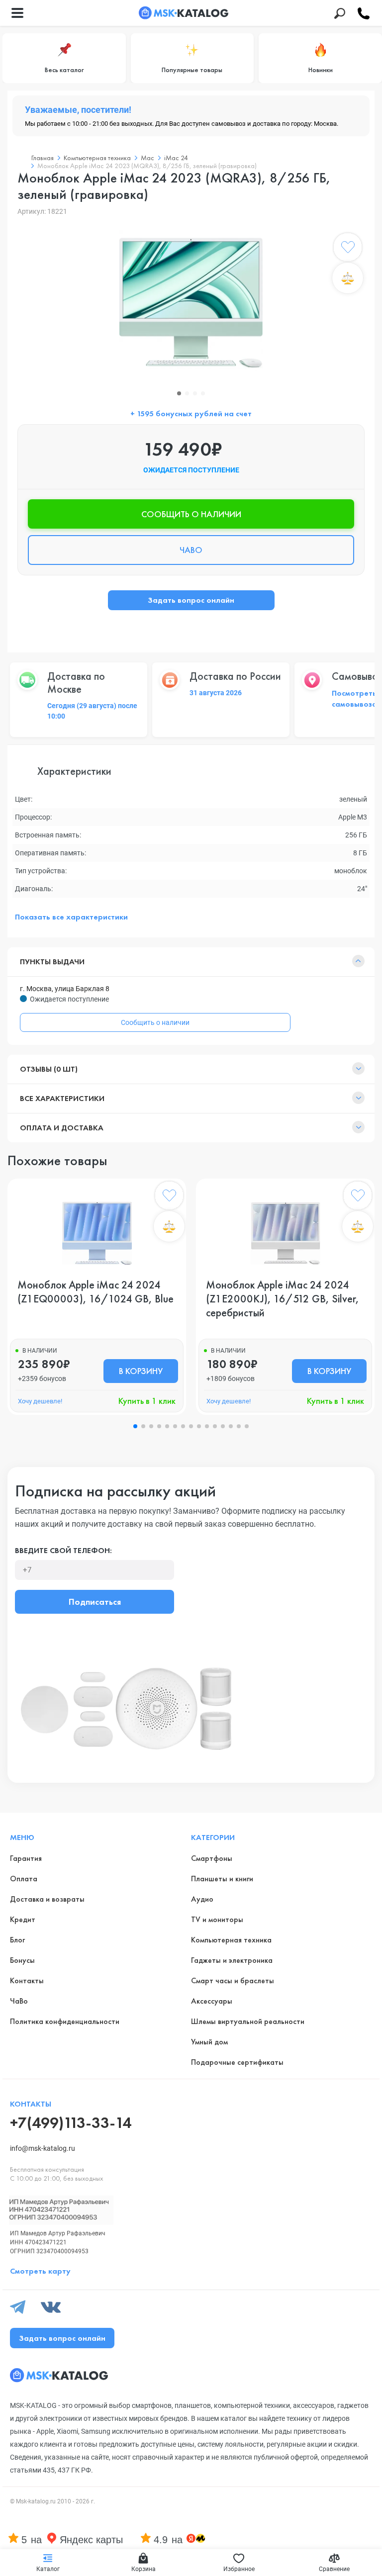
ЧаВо (19, 2001)
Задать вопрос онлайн (191, 600)
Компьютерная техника (231, 1940)
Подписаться (95, 1602)
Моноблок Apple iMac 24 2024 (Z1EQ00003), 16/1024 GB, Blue (95, 1292)
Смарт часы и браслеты (233, 1980)
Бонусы (22, 1960)
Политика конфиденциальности (65, 2021)
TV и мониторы (217, 1919)
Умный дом (209, 2042)
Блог (17, 1940)
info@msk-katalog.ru (43, 2148)
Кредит (23, 1919)
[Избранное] (348, 249)
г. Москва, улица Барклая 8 (65, 989)
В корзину (141, 1371)
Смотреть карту (40, 2271)
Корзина (143, 2569)
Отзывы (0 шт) (49, 1069)
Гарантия (26, 1858)
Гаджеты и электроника (232, 1960)
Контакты (27, 1980)
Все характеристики (62, 1098)
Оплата (24, 1879)
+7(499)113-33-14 (71, 2123)
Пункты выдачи (52, 962)
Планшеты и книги (222, 1879)
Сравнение (334, 2569)
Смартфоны (212, 1858)
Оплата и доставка (62, 1128)
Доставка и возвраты (47, 1899)
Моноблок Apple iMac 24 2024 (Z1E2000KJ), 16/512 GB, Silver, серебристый (283, 1299)
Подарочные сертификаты (237, 2062)
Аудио (202, 1899)
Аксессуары (212, 2001)
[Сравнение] (348, 278)
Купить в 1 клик (147, 1401)
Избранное (239, 2569)
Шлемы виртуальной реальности (248, 2021)
